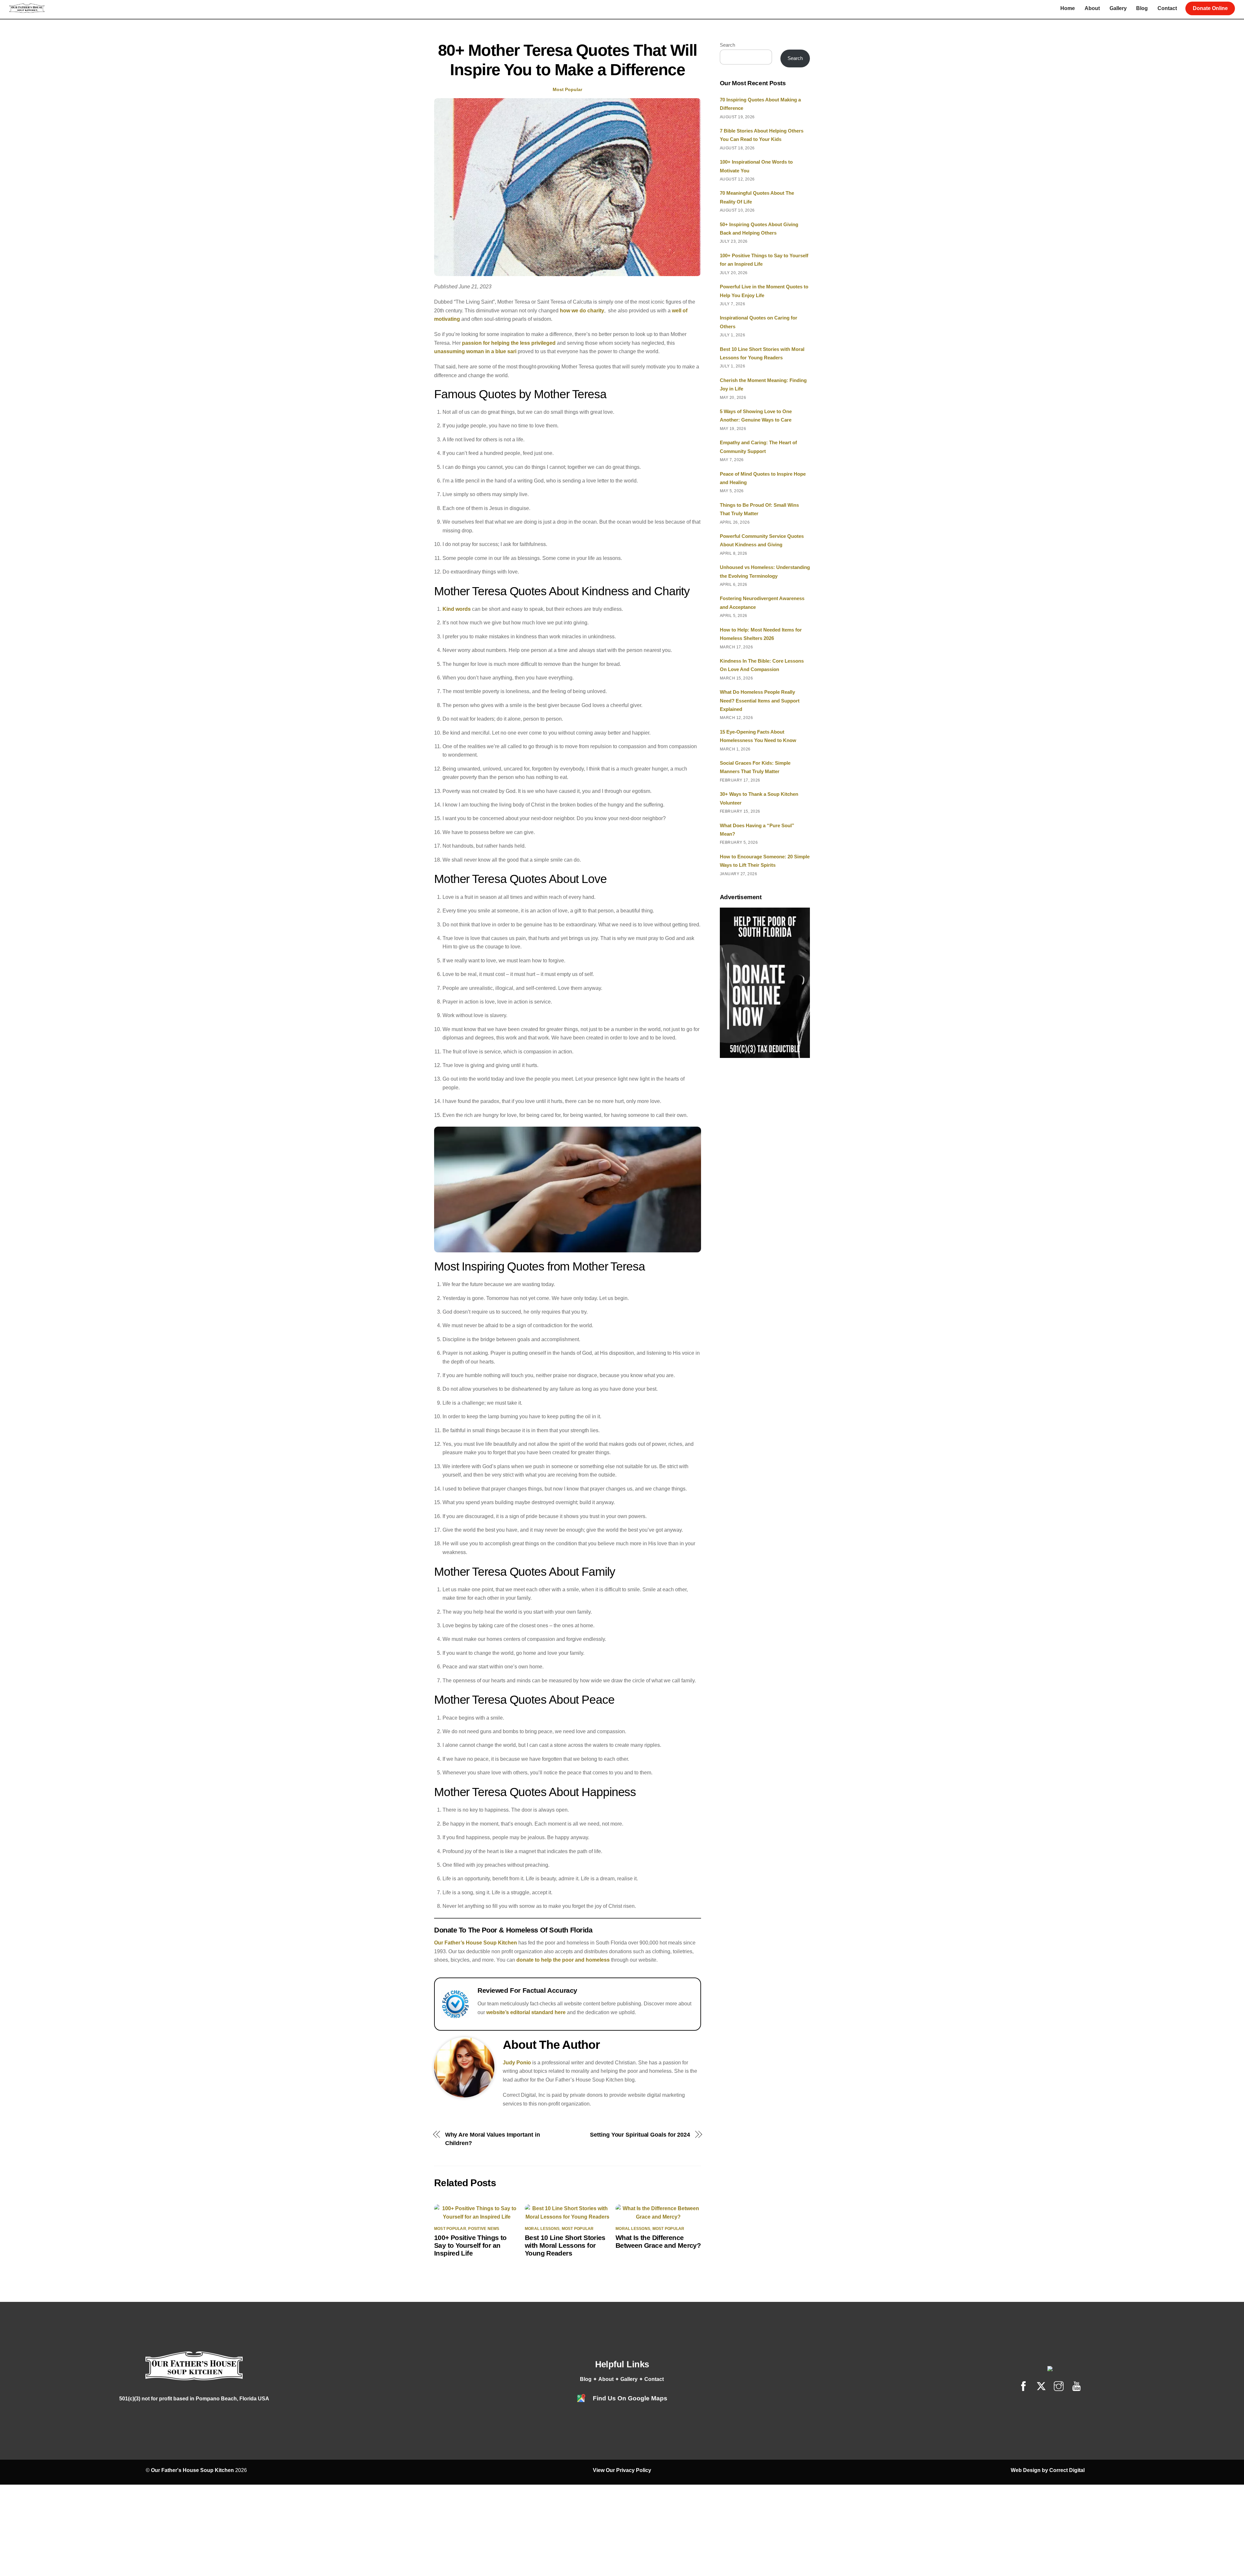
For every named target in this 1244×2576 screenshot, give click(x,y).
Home (1068, 8)
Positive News (484, 2229)
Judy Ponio (517, 2063)
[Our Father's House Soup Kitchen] (27, 10)
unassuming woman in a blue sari (475, 351)
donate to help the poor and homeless (563, 1960)
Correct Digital (1067, 2470)
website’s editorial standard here (526, 2012)
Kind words (457, 609)
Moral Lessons (542, 2229)
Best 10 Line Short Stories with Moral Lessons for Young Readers (565, 2245)
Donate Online (1210, 8)
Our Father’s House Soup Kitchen (476, 1943)
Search (727, 45)
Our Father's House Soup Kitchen (192, 2470)
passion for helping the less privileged (509, 343)
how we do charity (582, 311)
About (1092, 8)
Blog (1142, 8)
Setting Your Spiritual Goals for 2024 (640, 2135)
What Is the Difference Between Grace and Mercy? (658, 2241)
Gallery (1118, 8)
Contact (1167, 8)
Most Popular (567, 89)
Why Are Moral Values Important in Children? (493, 2139)
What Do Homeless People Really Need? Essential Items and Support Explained (760, 701)
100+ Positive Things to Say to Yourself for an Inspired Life (470, 2245)
